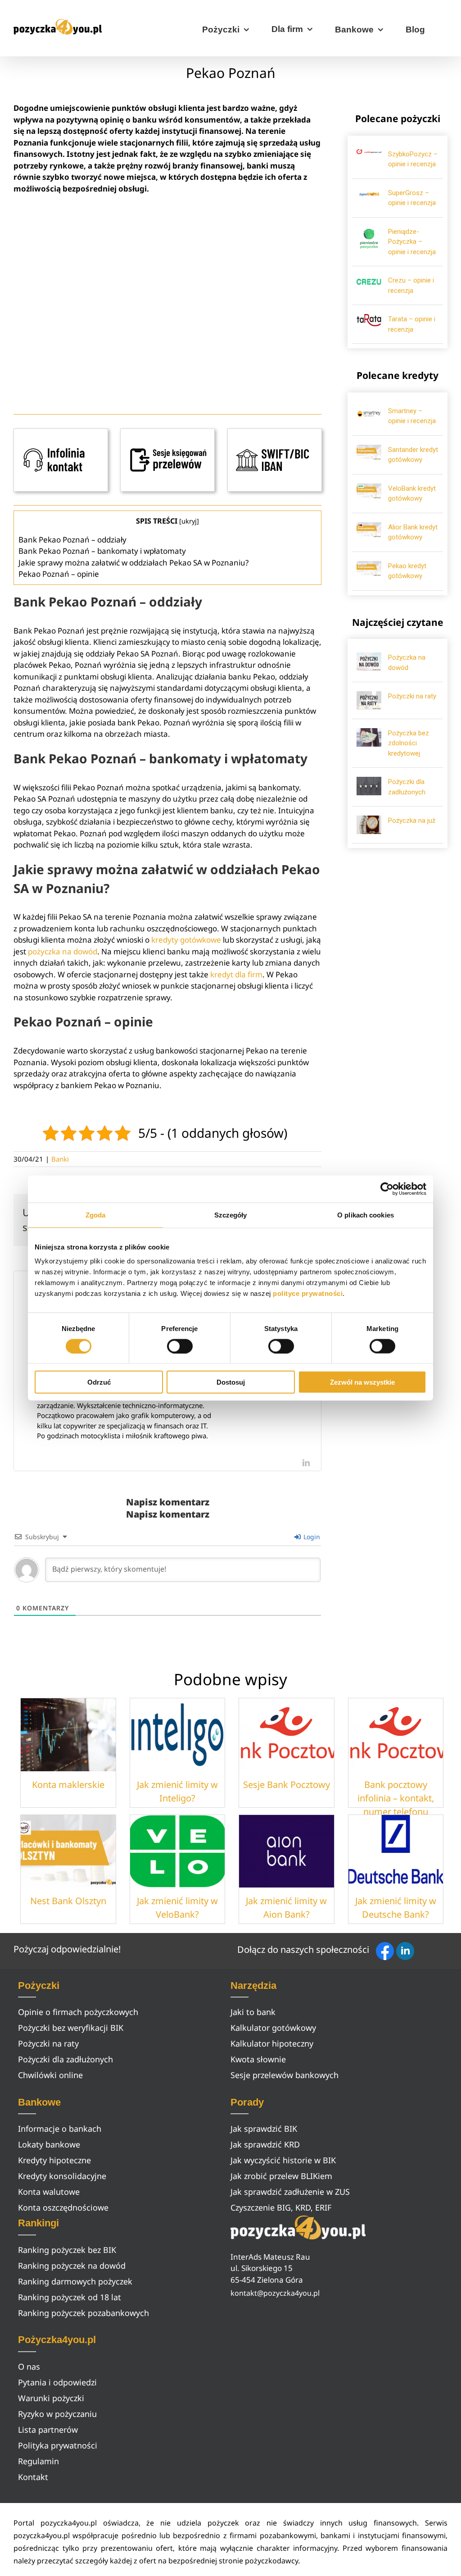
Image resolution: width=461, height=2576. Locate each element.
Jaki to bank (253, 2012)
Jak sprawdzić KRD (265, 2144)
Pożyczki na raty (412, 696)
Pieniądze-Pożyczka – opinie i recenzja (412, 242)
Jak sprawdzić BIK (264, 2129)
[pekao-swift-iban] (275, 432)
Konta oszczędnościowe (63, 2207)
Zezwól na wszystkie (362, 1382)
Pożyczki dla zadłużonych (66, 2059)
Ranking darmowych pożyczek (75, 2281)
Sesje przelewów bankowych (285, 2075)
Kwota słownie (258, 2059)
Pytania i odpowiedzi (57, 2382)
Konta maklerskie (68, 1785)
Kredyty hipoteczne (54, 2160)
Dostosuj (231, 1382)
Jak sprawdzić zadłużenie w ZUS (290, 2192)
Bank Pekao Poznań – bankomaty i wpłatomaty (102, 551)
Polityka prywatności (58, 2445)
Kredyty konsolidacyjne (62, 2176)
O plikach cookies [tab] (366, 1215)
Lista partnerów (48, 2430)
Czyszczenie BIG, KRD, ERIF (281, 2207)
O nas (29, 2366)
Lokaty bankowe (49, 2144)
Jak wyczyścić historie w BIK (283, 2160)
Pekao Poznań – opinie (59, 574)
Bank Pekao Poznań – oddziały (72, 540)
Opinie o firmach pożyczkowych (78, 2012)
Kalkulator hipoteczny (272, 2043)
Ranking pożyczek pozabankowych (84, 2313)
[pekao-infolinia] (61, 432)
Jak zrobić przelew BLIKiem (281, 2176)
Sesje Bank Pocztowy (287, 1785)
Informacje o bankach (60, 2129)
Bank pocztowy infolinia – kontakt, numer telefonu (396, 1798)
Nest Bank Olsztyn (68, 1901)
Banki (60, 1159)
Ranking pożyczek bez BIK (67, 2250)
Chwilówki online (50, 2075)
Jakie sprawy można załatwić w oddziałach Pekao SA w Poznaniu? (133, 563)
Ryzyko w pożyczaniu (57, 2414)
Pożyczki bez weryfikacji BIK (71, 2028)
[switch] (180, 1346)
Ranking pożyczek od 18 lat (70, 2297)
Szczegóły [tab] (231, 1215)
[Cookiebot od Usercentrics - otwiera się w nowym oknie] (387, 1189)
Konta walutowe (49, 2192)
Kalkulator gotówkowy (273, 2028)
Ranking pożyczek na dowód (72, 2266)
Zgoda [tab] (96, 1215)
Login (311, 1537)
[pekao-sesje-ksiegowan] (167, 432)
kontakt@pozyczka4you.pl (275, 2293)
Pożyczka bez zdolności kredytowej (409, 743)
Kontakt (33, 2477)
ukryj (189, 521)
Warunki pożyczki (51, 2398)
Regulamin (38, 2461)
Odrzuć (99, 1382)
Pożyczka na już (412, 821)
